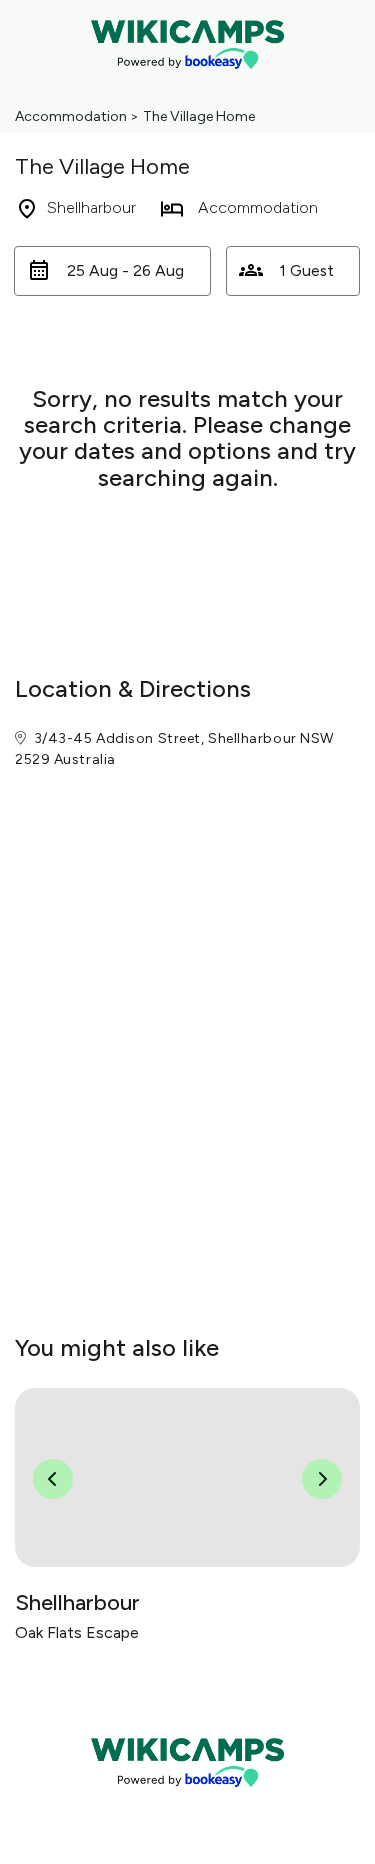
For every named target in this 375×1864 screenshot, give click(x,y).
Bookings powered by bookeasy (188, 1803)
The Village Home (199, 116)
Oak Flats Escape (77, 1632)
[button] (112, 271)
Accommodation (71, 116)
